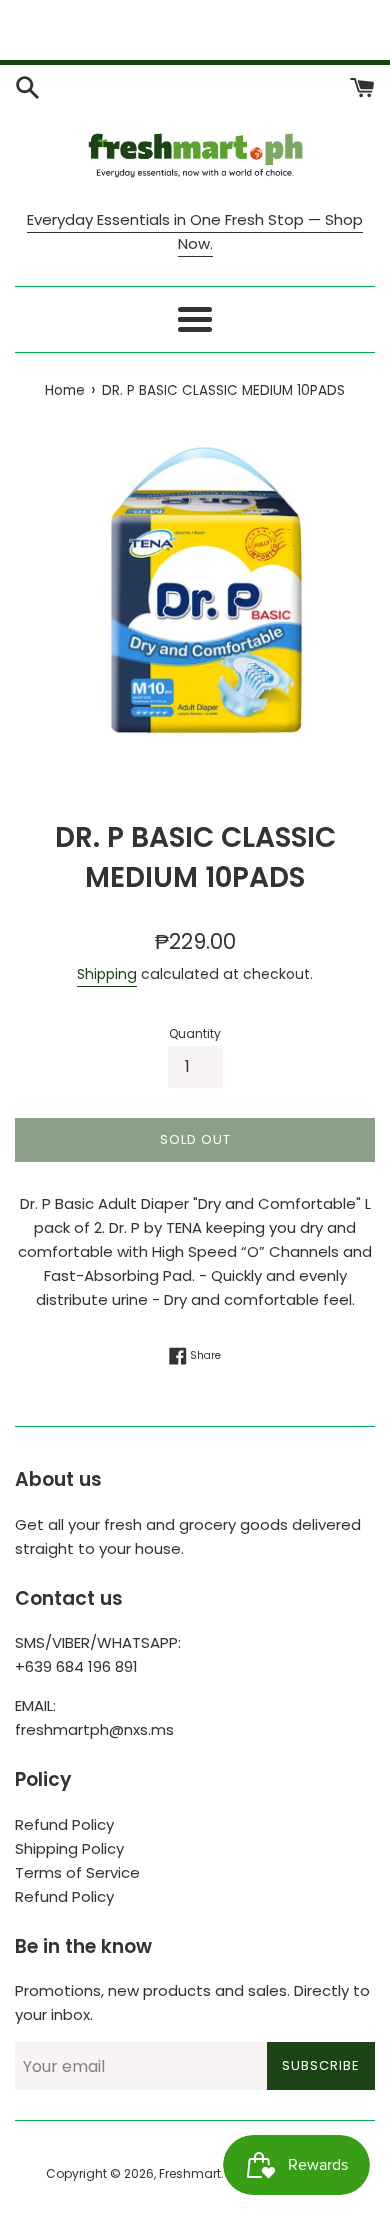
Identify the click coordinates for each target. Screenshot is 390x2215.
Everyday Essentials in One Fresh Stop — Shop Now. (195, 231)
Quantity (195, 1033)
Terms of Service (77, 1872)
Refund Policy (64, 1824)
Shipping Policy (69, 1848)
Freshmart (190, 2173)
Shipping (107, 974)
